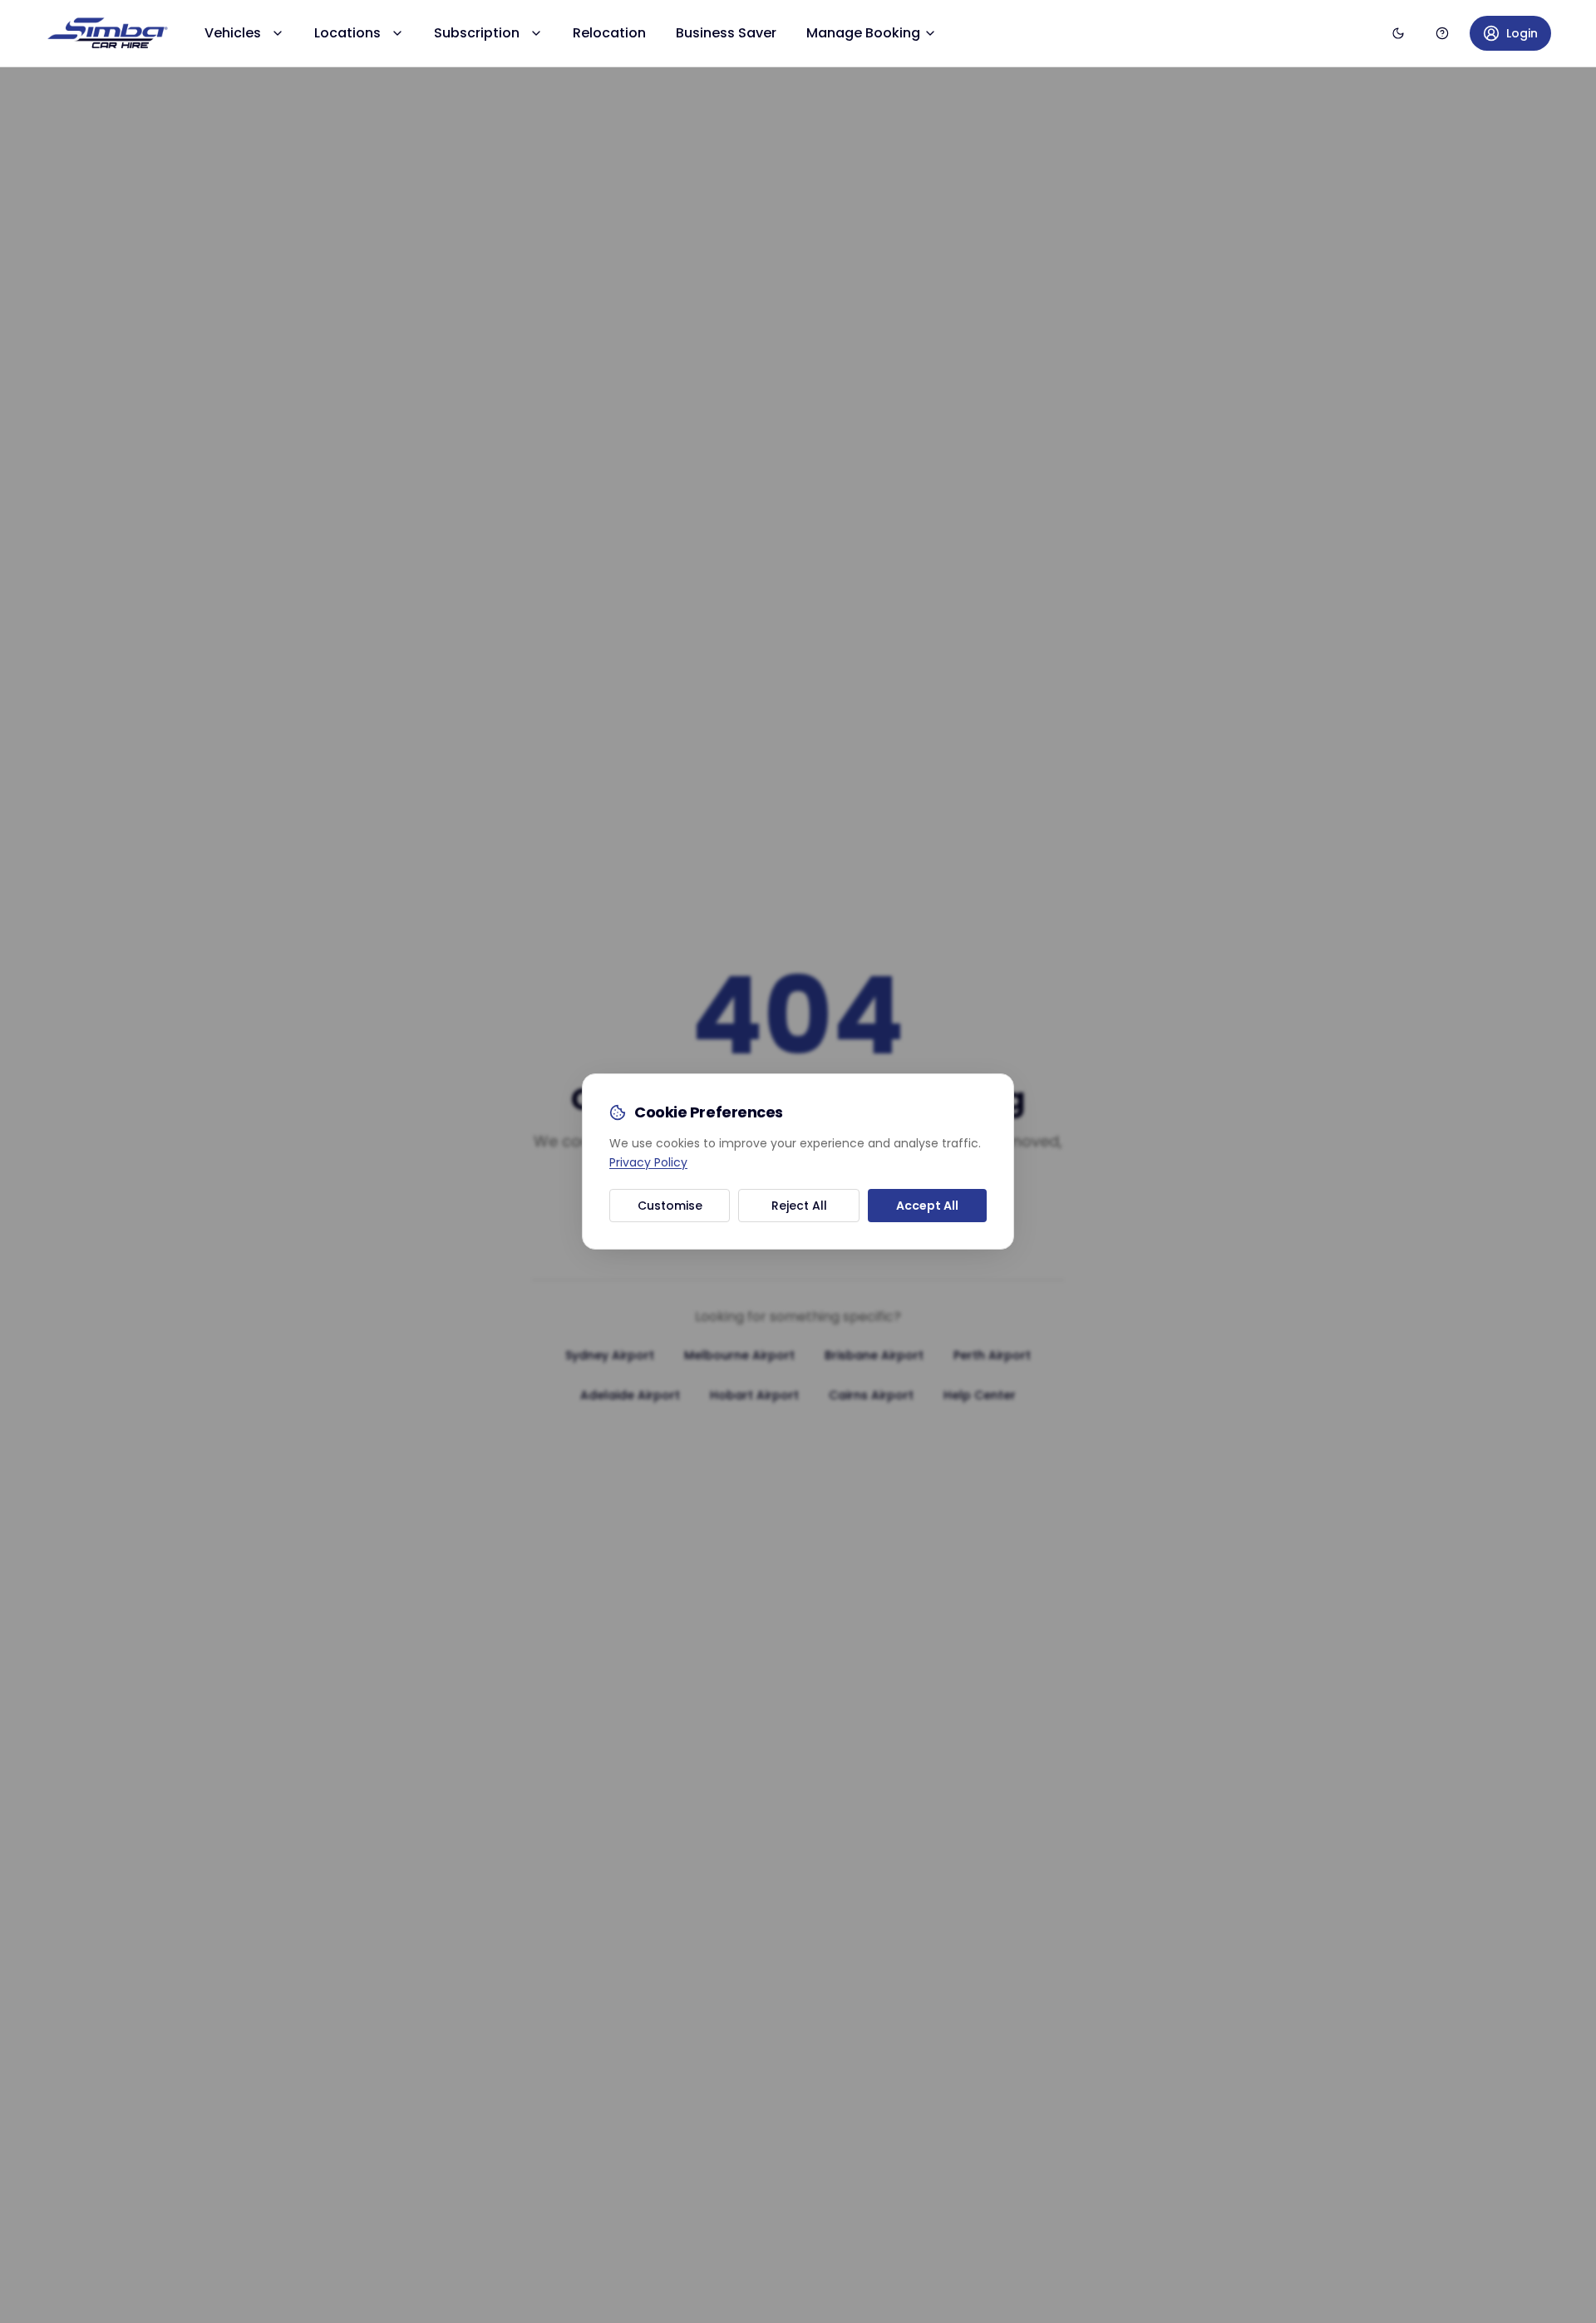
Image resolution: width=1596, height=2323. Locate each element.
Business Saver (726, 33)
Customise (670, 1206)
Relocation (609, 33)
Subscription (477, 33)
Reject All (799, 1206)
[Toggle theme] (1398, 33)
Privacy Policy (648, 1162)
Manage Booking (863, 33)
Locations (347, 33)
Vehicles (233, 33)
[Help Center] (1442, 33)
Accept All (927, 1206)
